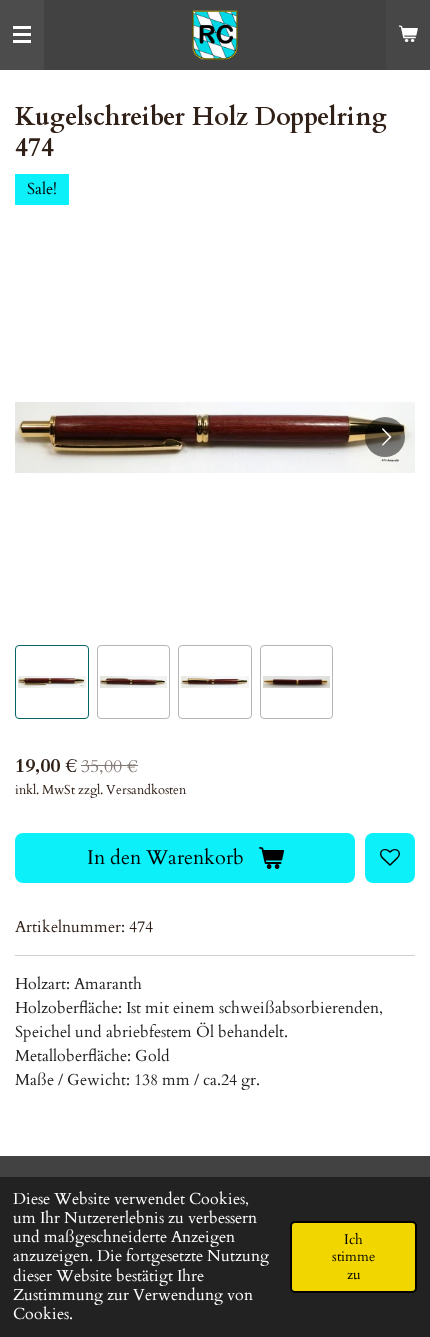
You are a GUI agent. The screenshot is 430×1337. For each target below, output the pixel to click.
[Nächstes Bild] (385, 437)
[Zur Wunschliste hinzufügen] (390, 858)
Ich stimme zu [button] (353, 1257)
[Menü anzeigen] (22, 35)
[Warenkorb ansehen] (408, 35)
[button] (52, 682)
